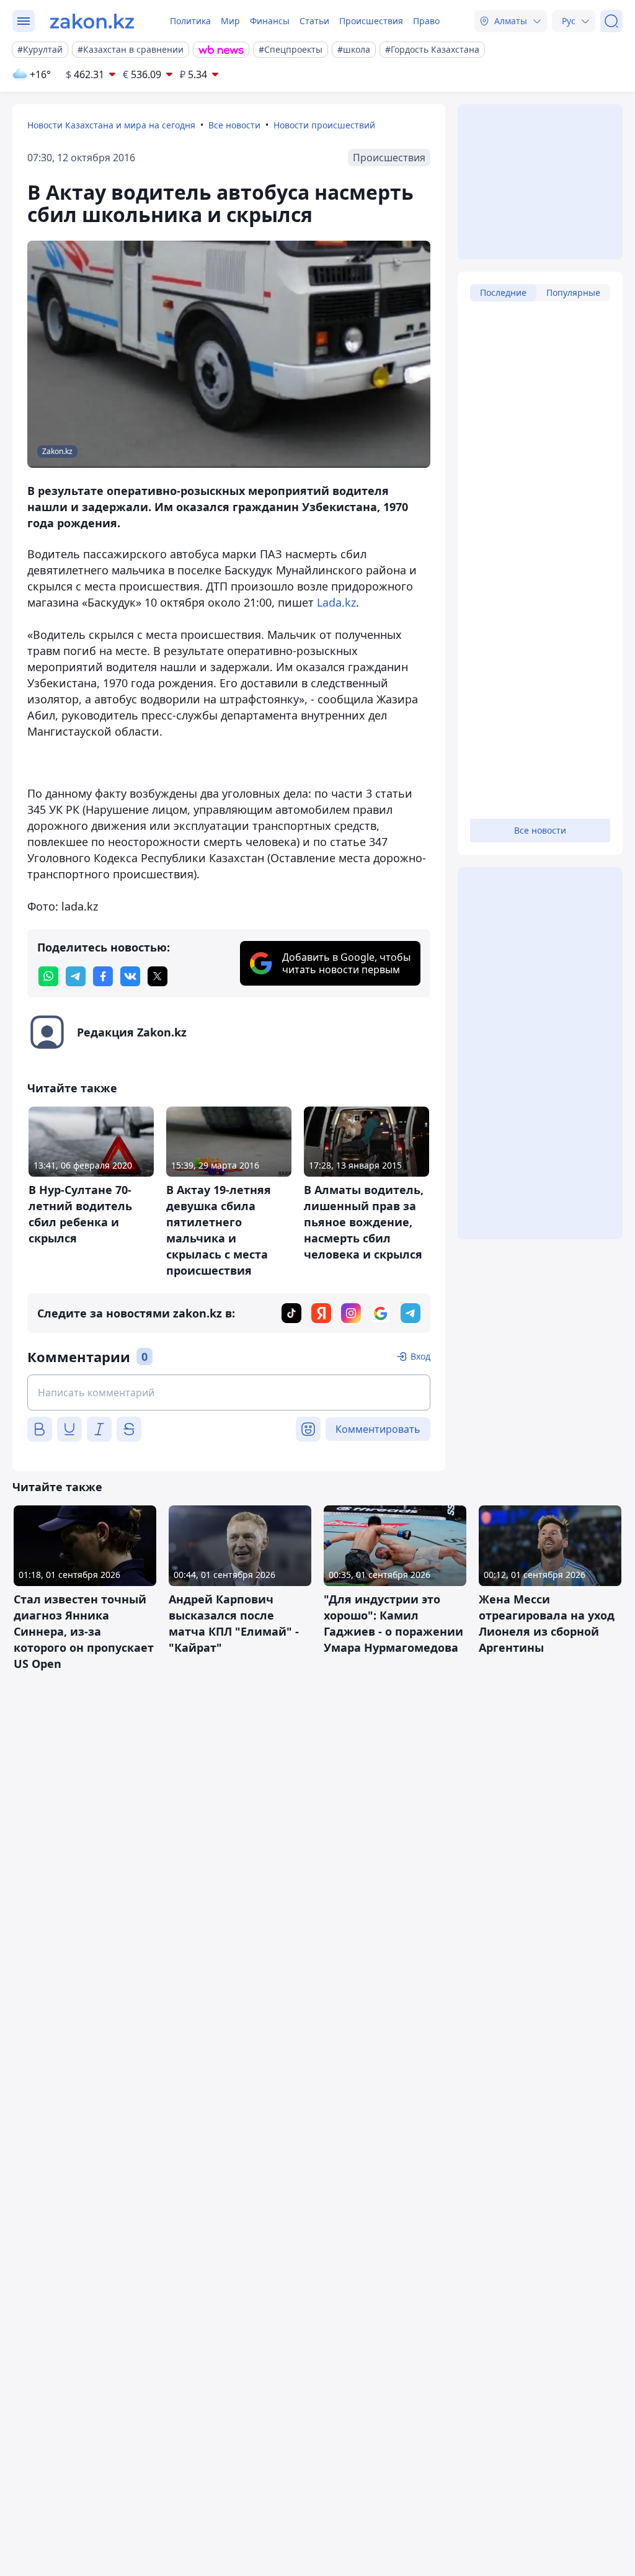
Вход (420, 1356)
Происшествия (371, 21)
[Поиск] (611, 21)
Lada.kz (335, 602)
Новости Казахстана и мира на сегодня (111, 125)
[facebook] (103, 976)
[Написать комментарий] (229, 1393)
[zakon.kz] (92, 21)
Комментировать (378, 1429)
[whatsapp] (48, 976)
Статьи (314, 21)
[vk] (130, 976)
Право (426, 21)
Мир (230, 21)
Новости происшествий (324, 125)
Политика (190, 21)
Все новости (234, 125)
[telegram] (76, 976)
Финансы (270, 21)
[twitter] (158, 976)
